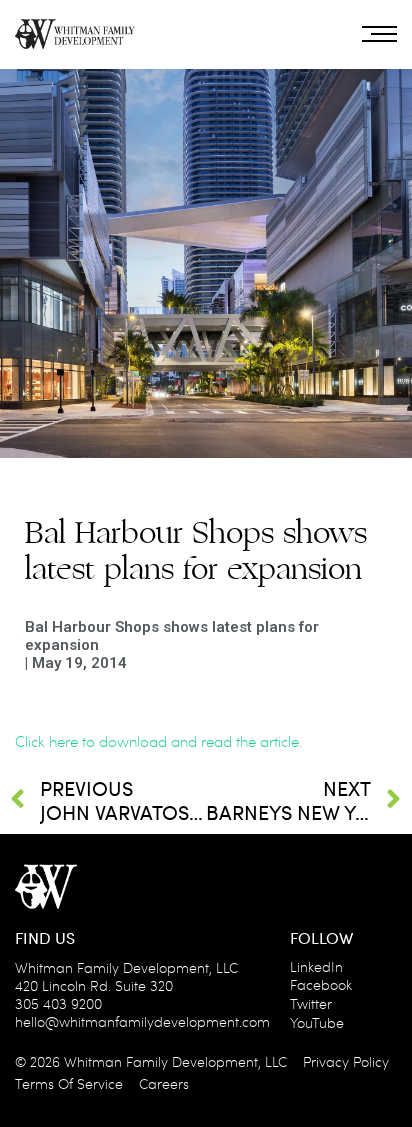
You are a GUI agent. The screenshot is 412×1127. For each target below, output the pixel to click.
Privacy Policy (346, 1061)
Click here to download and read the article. (158, 741)
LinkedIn (316, 966)
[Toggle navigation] (379, 34)
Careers (164, 1083)
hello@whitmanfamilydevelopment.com (142, 1021)
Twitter (311, 1003)
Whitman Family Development (161, 1061)
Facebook (321, 984)
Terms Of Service (69, 1083)
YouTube (317, 1022)
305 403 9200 (58, 1003)
